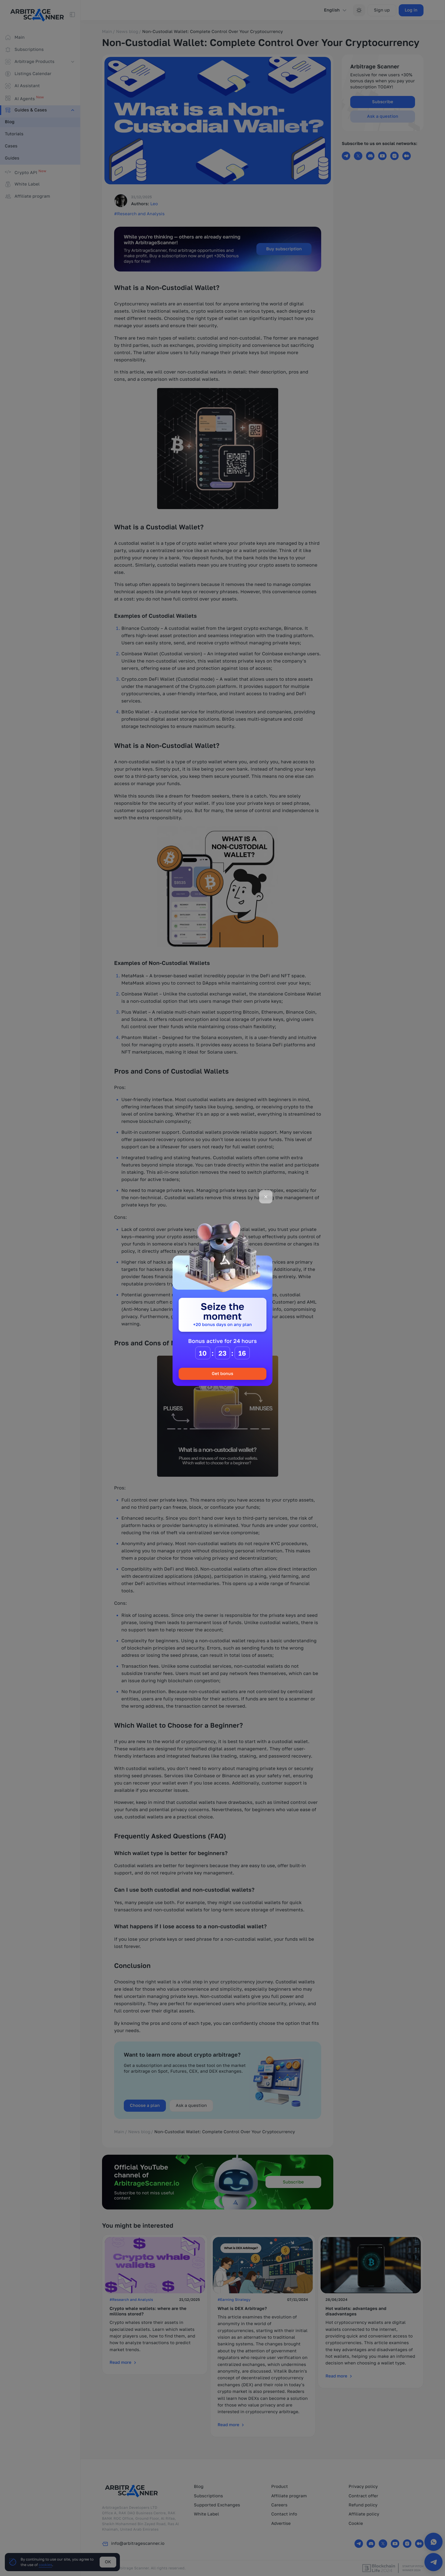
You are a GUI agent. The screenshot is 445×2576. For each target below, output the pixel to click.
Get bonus (222, 1374)
